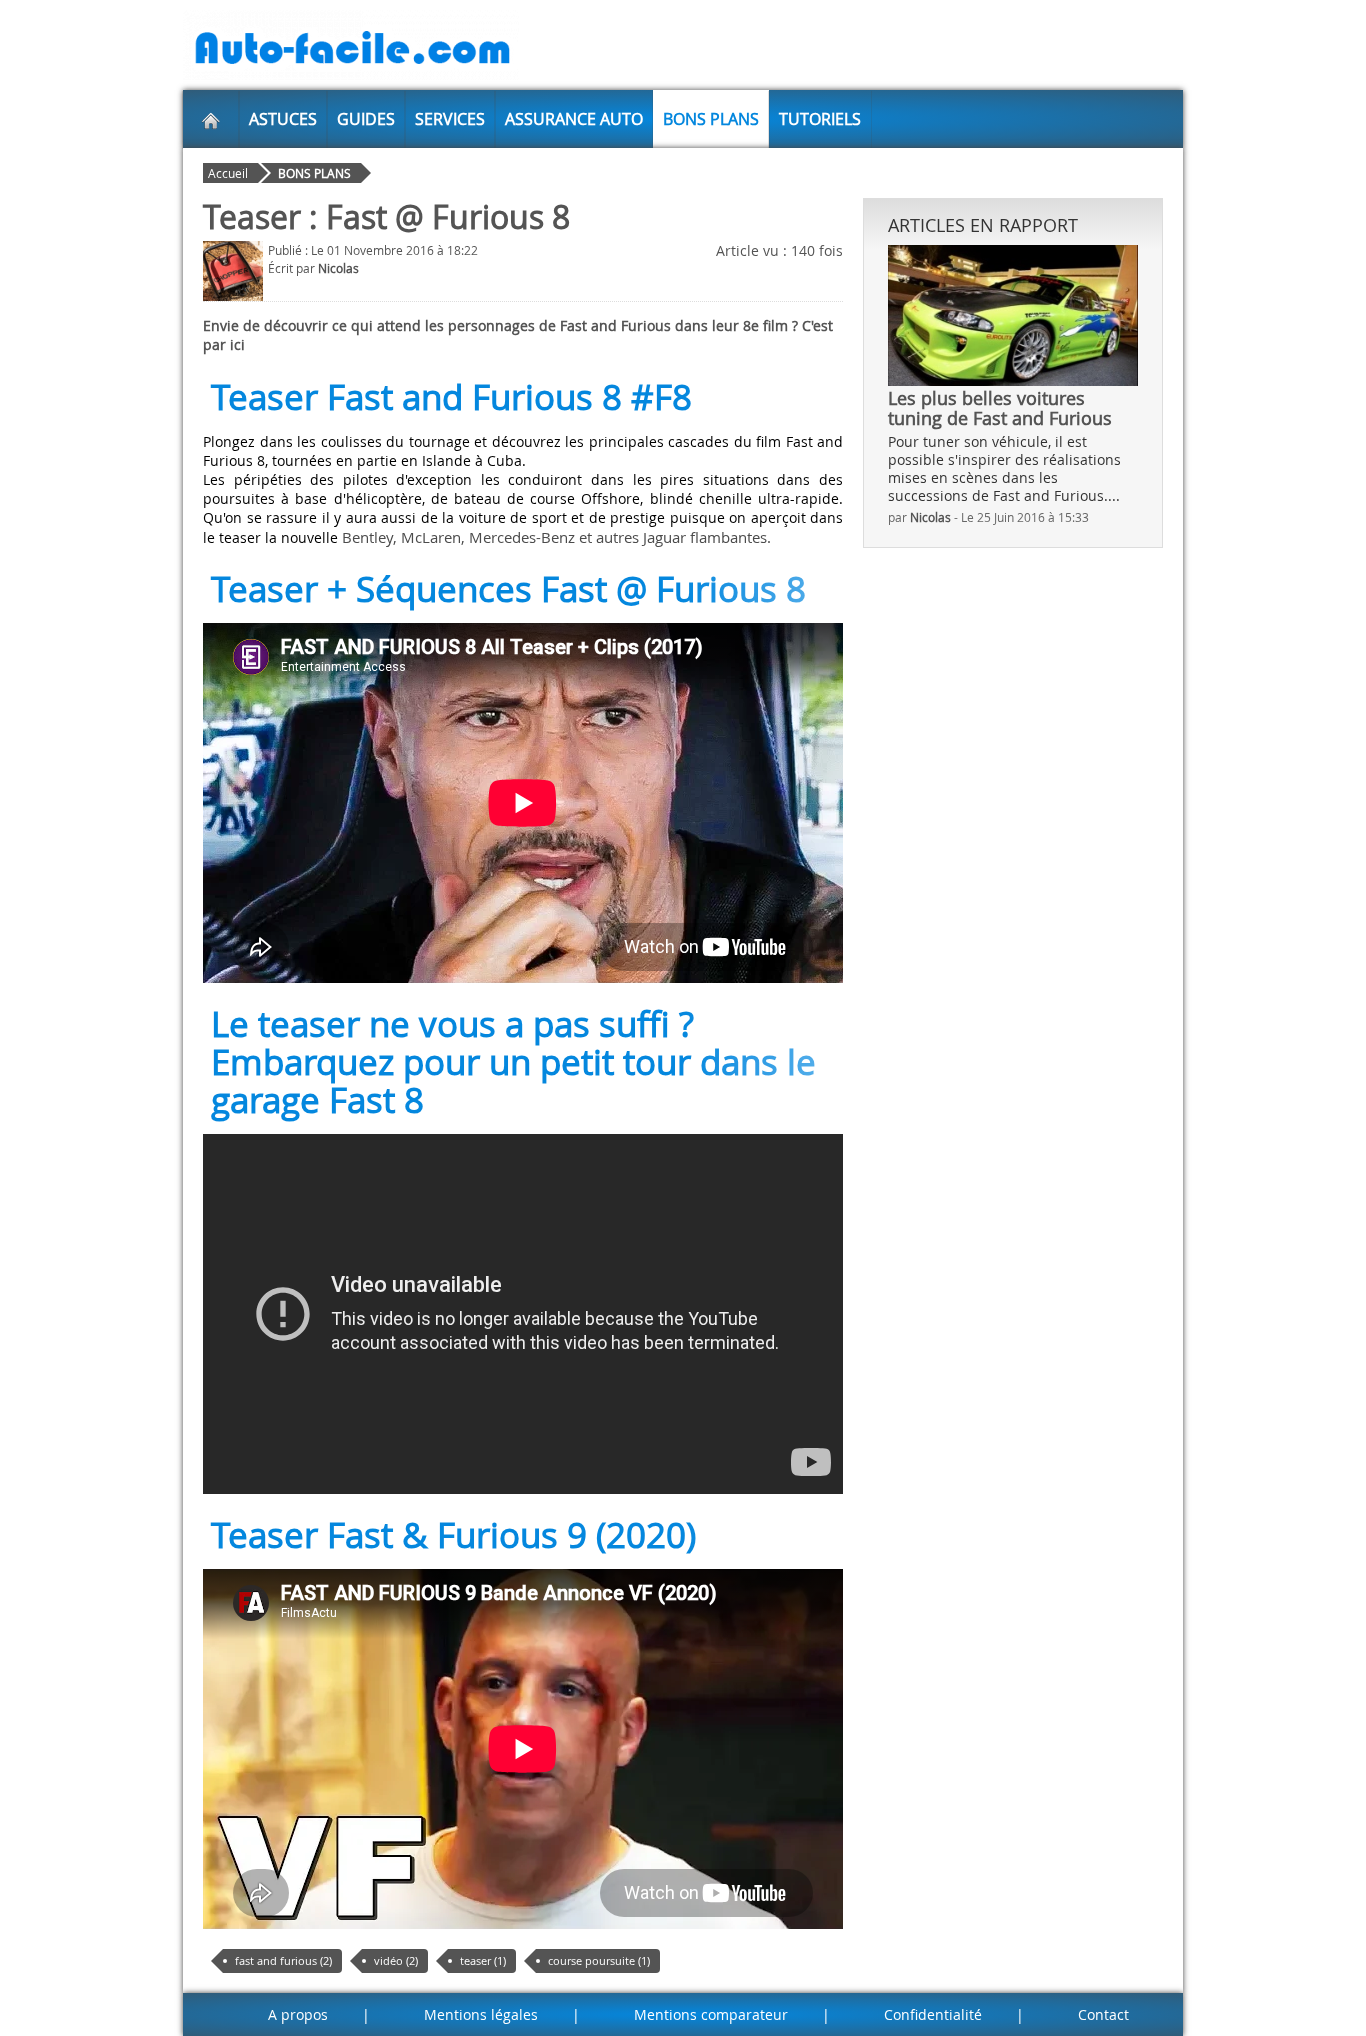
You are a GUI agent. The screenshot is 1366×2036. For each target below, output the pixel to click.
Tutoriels (820, 119)
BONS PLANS (711, 119)
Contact (1103, 2014)
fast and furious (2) (283, 1960)
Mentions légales (481, 2014)
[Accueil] (211, 119)
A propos (298, 2014)
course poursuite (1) (599, 1960)
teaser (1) (483, 1960)
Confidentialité (933, 2014)
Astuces (283, 119)
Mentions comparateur (711, 2014)
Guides (366, 119)
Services (450, 119)
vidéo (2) (396, 1960)
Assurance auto (574, 119)
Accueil (228, 173)
